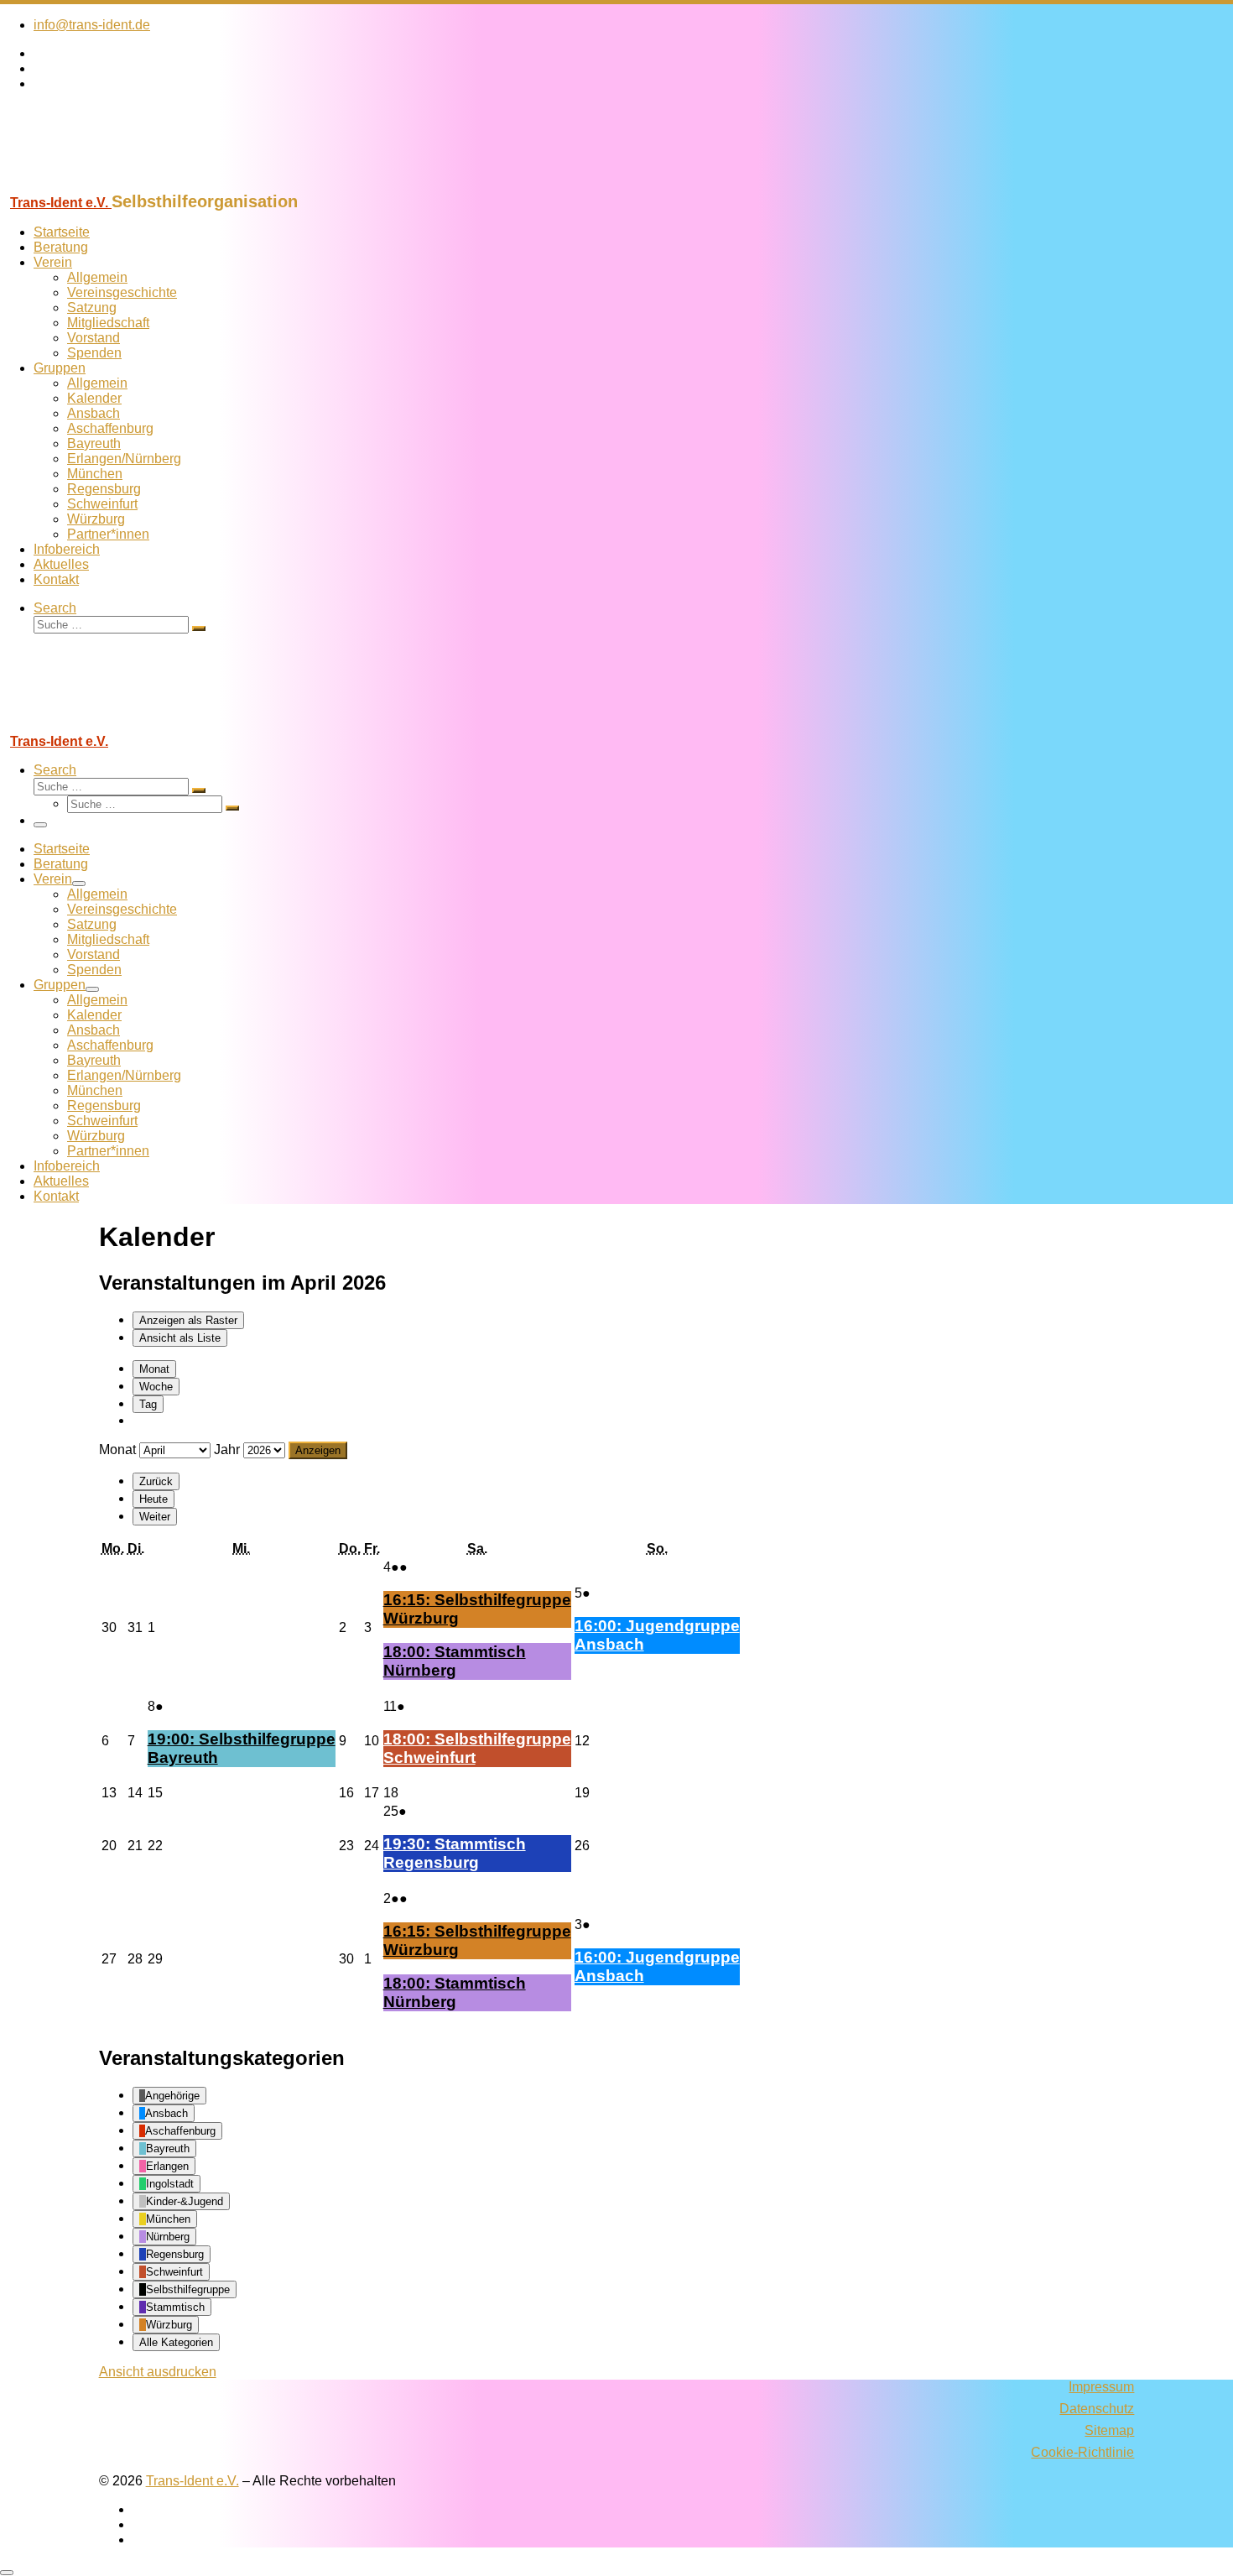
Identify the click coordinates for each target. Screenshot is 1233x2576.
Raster (188, 1320)
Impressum (1101, 2387)
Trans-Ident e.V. (192, 2481)
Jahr (227, 1450)
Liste (180, 1338)
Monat (154, 1369)
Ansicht (158, 2372)
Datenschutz (1097, 2409)
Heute (153, 1499)
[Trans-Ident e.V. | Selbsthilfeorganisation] (105, 184)
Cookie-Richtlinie (1082, 2452)
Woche (156, 1387)
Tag (148, 1404)
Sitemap (1109, 2430)
